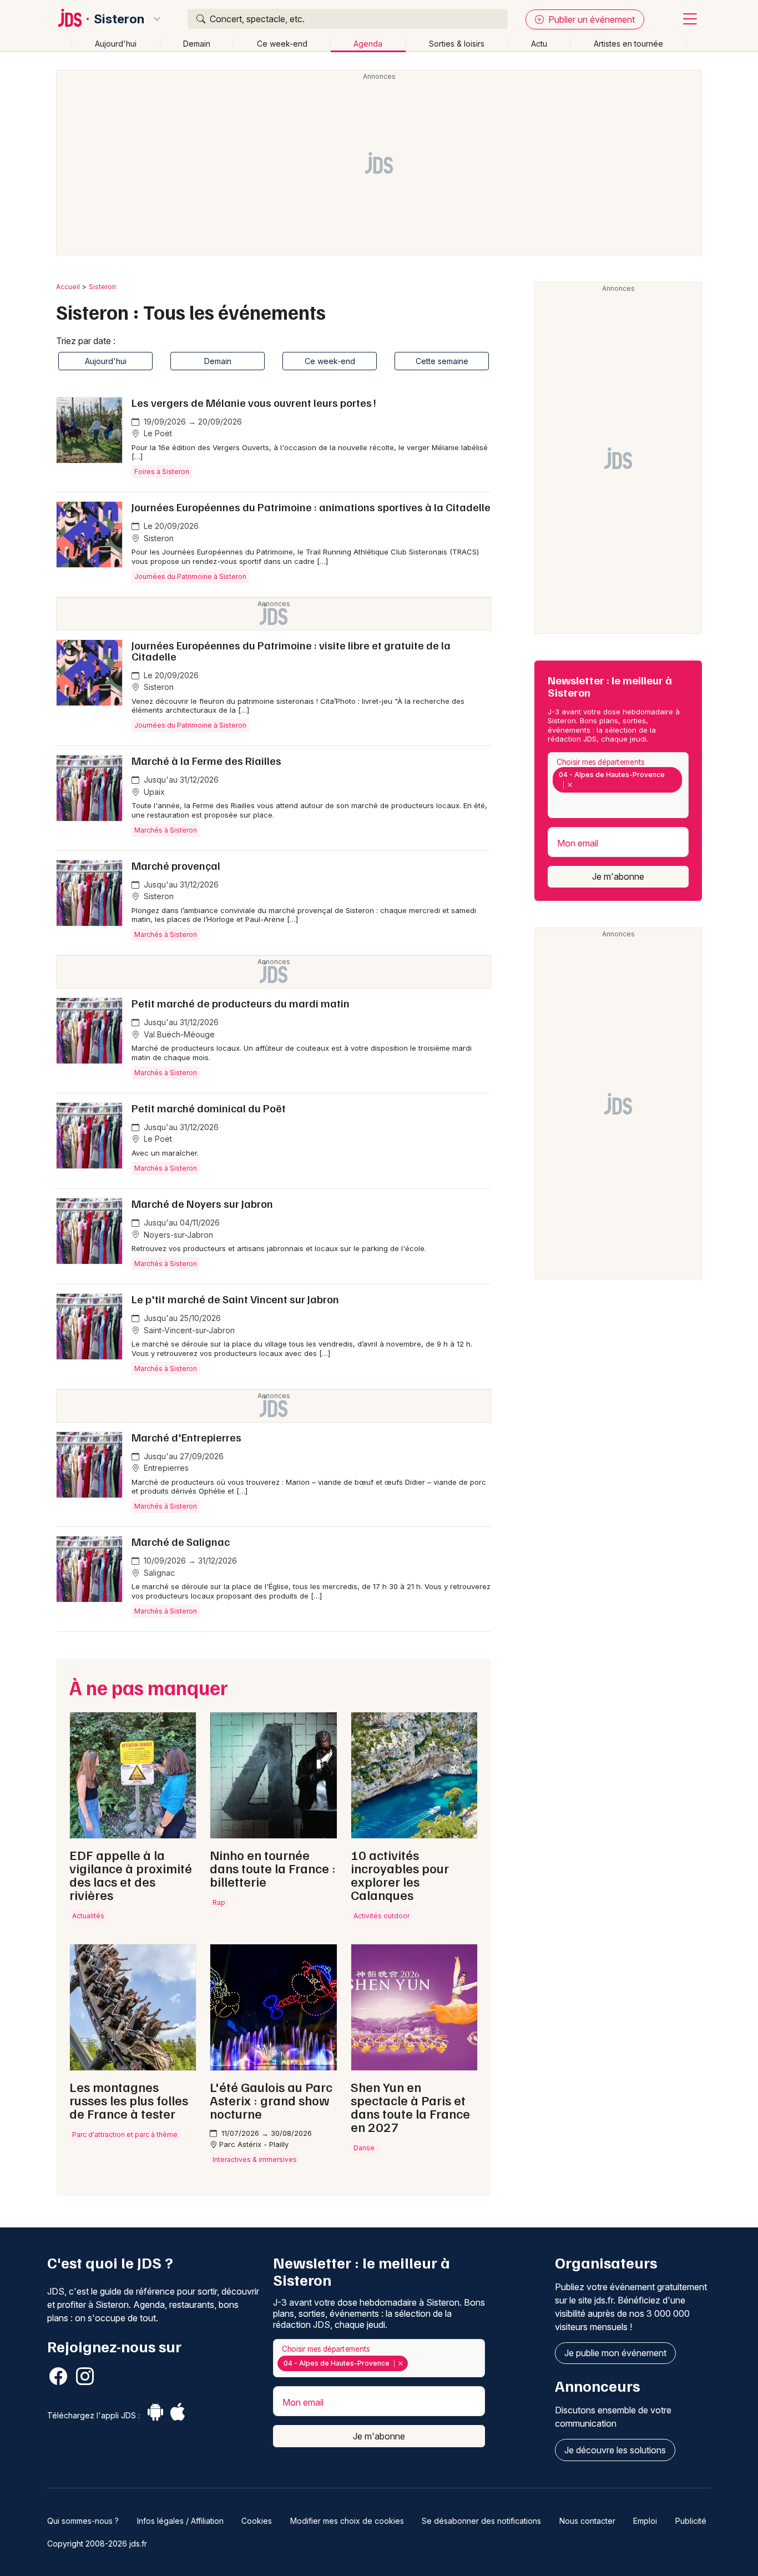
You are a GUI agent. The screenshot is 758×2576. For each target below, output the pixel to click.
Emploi (645, 2521)
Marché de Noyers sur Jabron (202, 1203)
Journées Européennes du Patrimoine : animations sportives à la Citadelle (311, 507)
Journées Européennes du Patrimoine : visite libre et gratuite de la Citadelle (291, 651)
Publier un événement (590, 19)
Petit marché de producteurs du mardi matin (241, 1003)
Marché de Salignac (181, 1541)
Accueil (68, 287)
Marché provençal (176, 865)
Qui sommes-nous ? (83, 2521)
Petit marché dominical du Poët (209, 1108)
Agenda (368, 44)
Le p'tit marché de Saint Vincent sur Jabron (235, 1299)
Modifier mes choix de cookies (347, 2521)
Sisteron (119, 19)
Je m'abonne (618, 876)
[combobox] (618, 785)
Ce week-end (282, 44)
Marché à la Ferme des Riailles (206, 760)
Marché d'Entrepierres (186, 1437)
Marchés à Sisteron (166, 830)
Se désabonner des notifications (481, 2521)
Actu (539, 44)
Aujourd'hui (116, 44)
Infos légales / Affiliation (180, 2521)
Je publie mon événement (615, 2353)
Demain (197, 44)
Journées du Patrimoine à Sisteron (190, 576)
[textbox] (555, 804)
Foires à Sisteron (162, 472)
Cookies (257, 2521)
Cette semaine (442, 361)
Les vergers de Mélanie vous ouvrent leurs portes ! (254, 402)
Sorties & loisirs (457, 44)
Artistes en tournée (628, 44)
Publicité (691, 2521)
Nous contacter (587, 2521)
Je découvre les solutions (615, 2450)
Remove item (570, 785)
